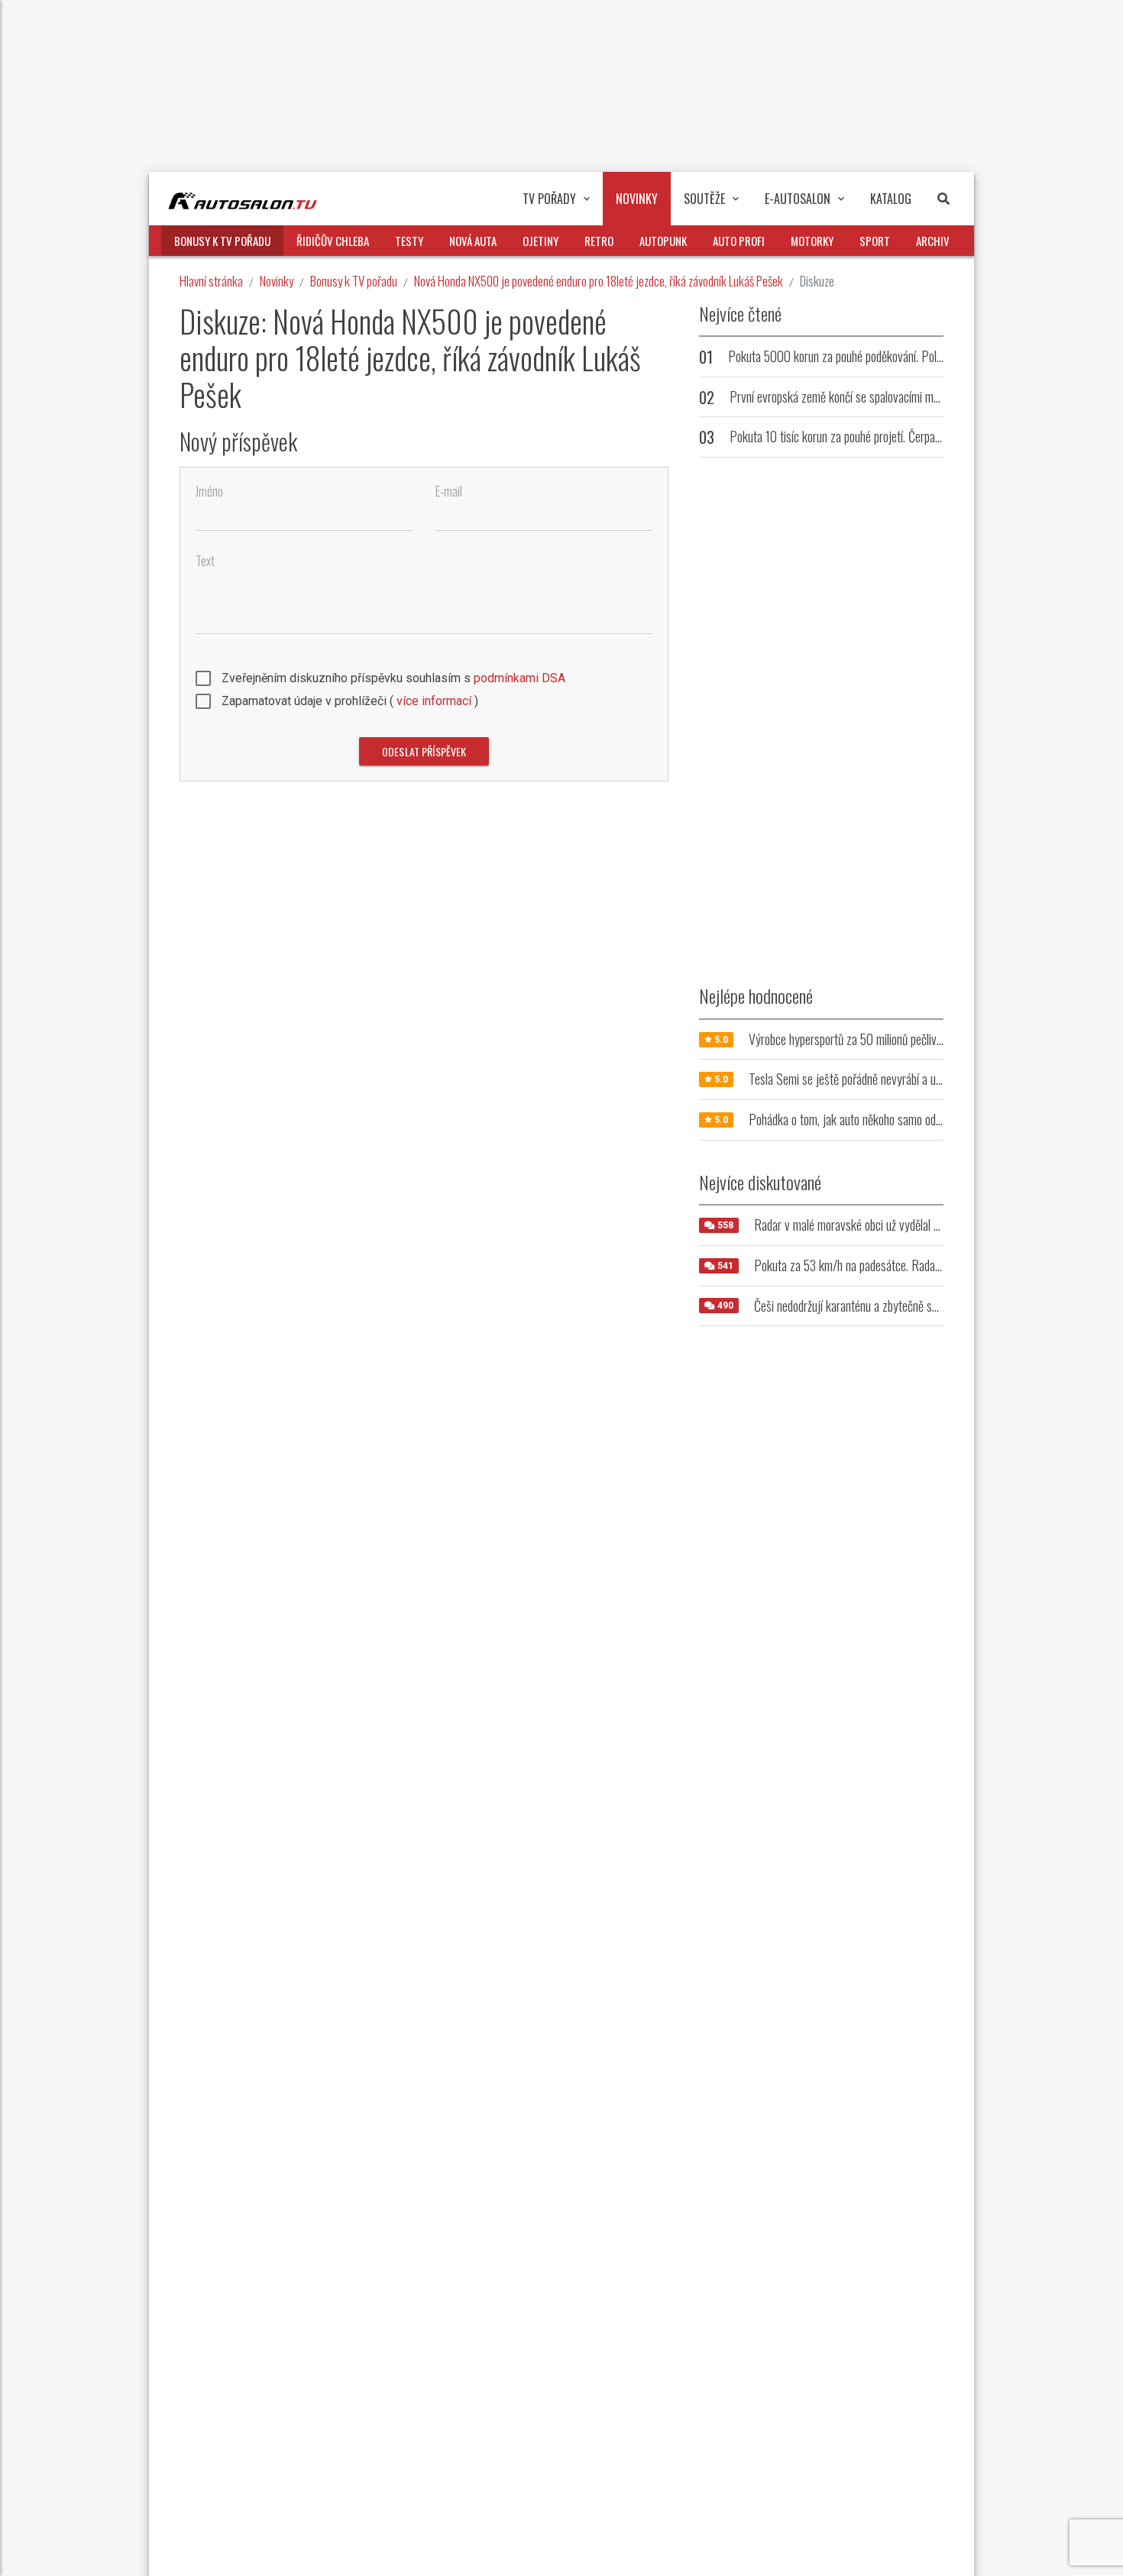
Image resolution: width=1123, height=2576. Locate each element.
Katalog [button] (891, 199)
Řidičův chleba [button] (333, 241)
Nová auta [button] (473, 241)
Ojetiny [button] (540, 241)
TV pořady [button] (549, 199)
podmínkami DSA (519, 678)
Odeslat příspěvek (424, 751)
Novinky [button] (637, 199)
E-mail (449, 492)
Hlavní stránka (211, 281)
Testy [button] (409, 241)
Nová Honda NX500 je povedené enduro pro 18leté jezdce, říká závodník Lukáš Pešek (599, 281)
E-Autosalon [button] (798, 199)
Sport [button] (875, 241)
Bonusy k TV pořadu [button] (222, 241)
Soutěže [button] (704, 199)
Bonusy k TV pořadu (354, 281)
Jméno (209, 492)
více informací (434, 701)
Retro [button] (599, 241)
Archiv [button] (933, 241)
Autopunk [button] (663, 241)
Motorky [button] (812, 241)
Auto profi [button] (739, 241)
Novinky (277, 281)
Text (205, 561)
